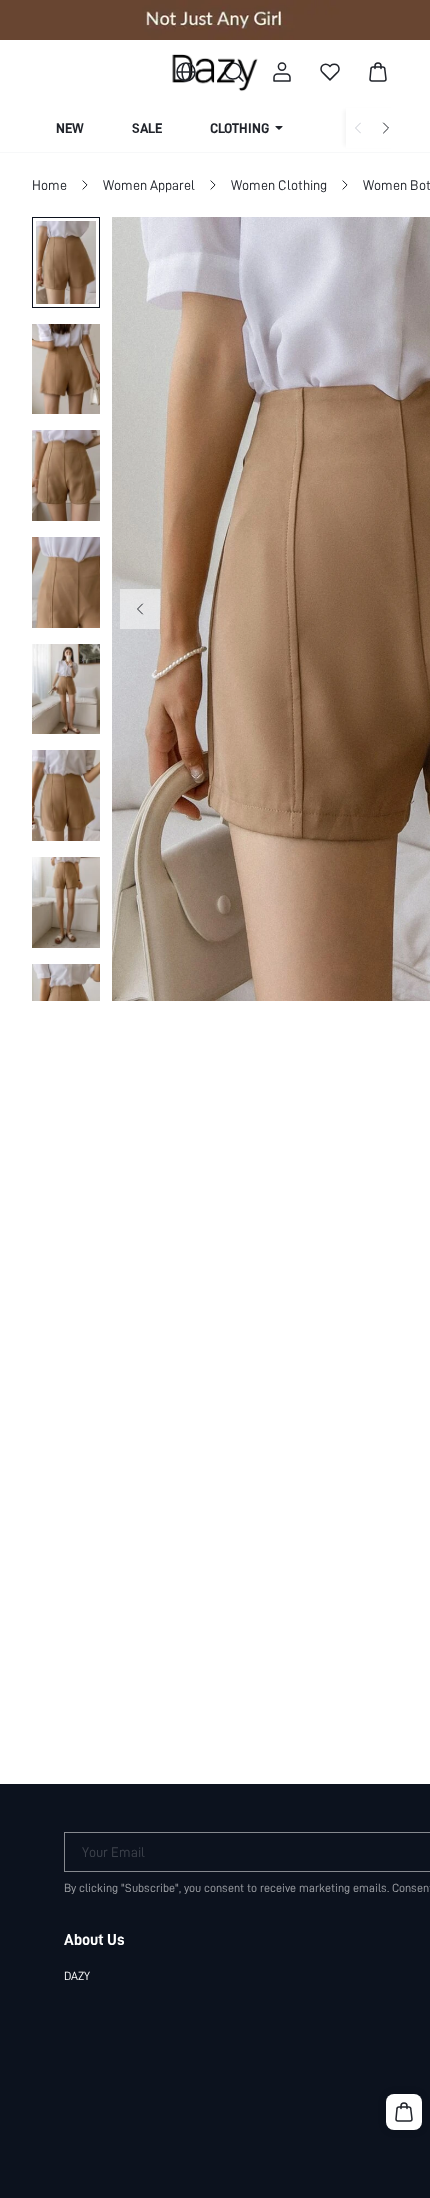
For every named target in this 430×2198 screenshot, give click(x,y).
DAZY (77, 1976)
